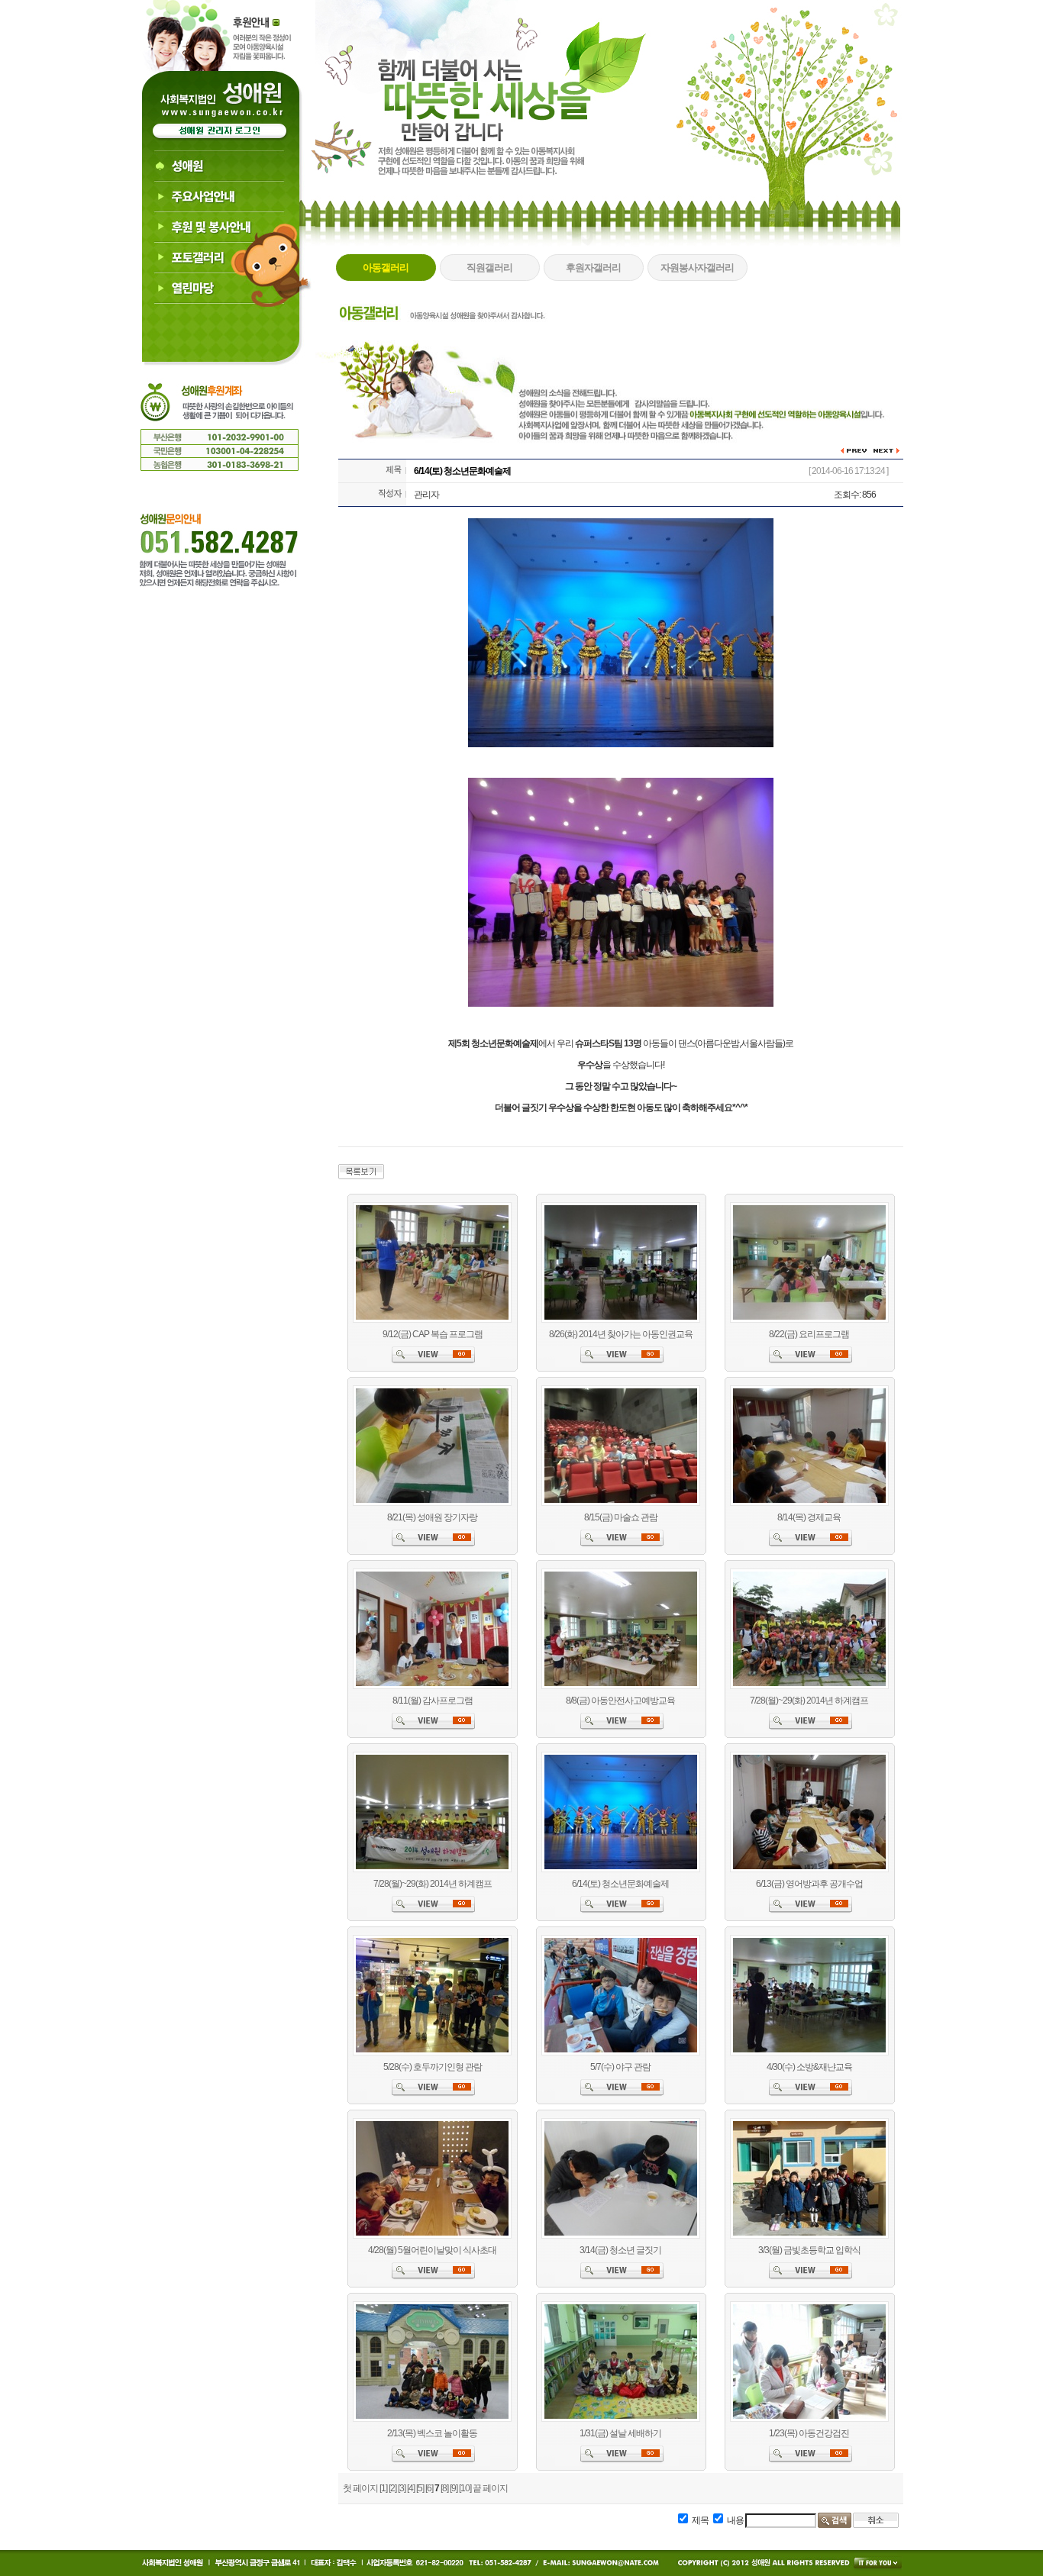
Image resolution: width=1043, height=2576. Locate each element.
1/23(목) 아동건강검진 (809, 2433)
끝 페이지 (490, 2488)
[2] (392, 2488)
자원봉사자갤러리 (697, 268)
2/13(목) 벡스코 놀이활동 (432, 2433)
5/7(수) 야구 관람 (620, 2067)
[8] (444, 2488)
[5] (420, 2488)
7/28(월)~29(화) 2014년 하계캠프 (809, 1701)
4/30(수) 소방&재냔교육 (809, 2067)
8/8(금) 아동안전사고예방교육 (620, 1701)
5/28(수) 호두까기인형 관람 (433, 2067)
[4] (411, 2488)
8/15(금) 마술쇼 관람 (621, 1517)
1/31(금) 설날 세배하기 (620, 2433)
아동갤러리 (386, 268)
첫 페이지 (360, 2488)
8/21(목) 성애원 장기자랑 (432, 1517)
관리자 (426, 495)
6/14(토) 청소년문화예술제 (620, 1884)
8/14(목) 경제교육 (809, 1517)
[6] (429, 2488)
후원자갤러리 (593, 268)
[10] (465, 2488)
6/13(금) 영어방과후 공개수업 (809, 1884)
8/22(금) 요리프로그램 (809, 1334)
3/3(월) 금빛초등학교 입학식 (809, 2250)
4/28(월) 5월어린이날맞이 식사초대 (432, 2250)
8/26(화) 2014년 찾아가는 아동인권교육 (621, 1334)
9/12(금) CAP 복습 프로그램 (433, 1334)
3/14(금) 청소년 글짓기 (620, 2250)
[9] (454, 2488)
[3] (402, 2488)
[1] (383, 2488)
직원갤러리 (489, 268)
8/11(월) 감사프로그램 (433, 1701)
